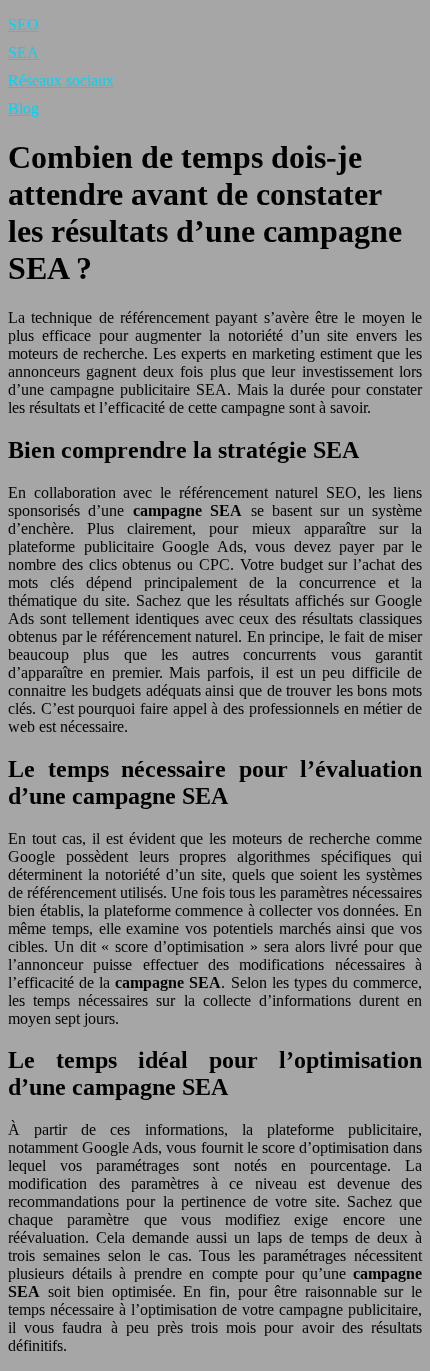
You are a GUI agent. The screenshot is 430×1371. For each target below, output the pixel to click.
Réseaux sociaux (61, 80)
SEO (23, 24)
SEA (23, 52)
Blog (23, 108)
